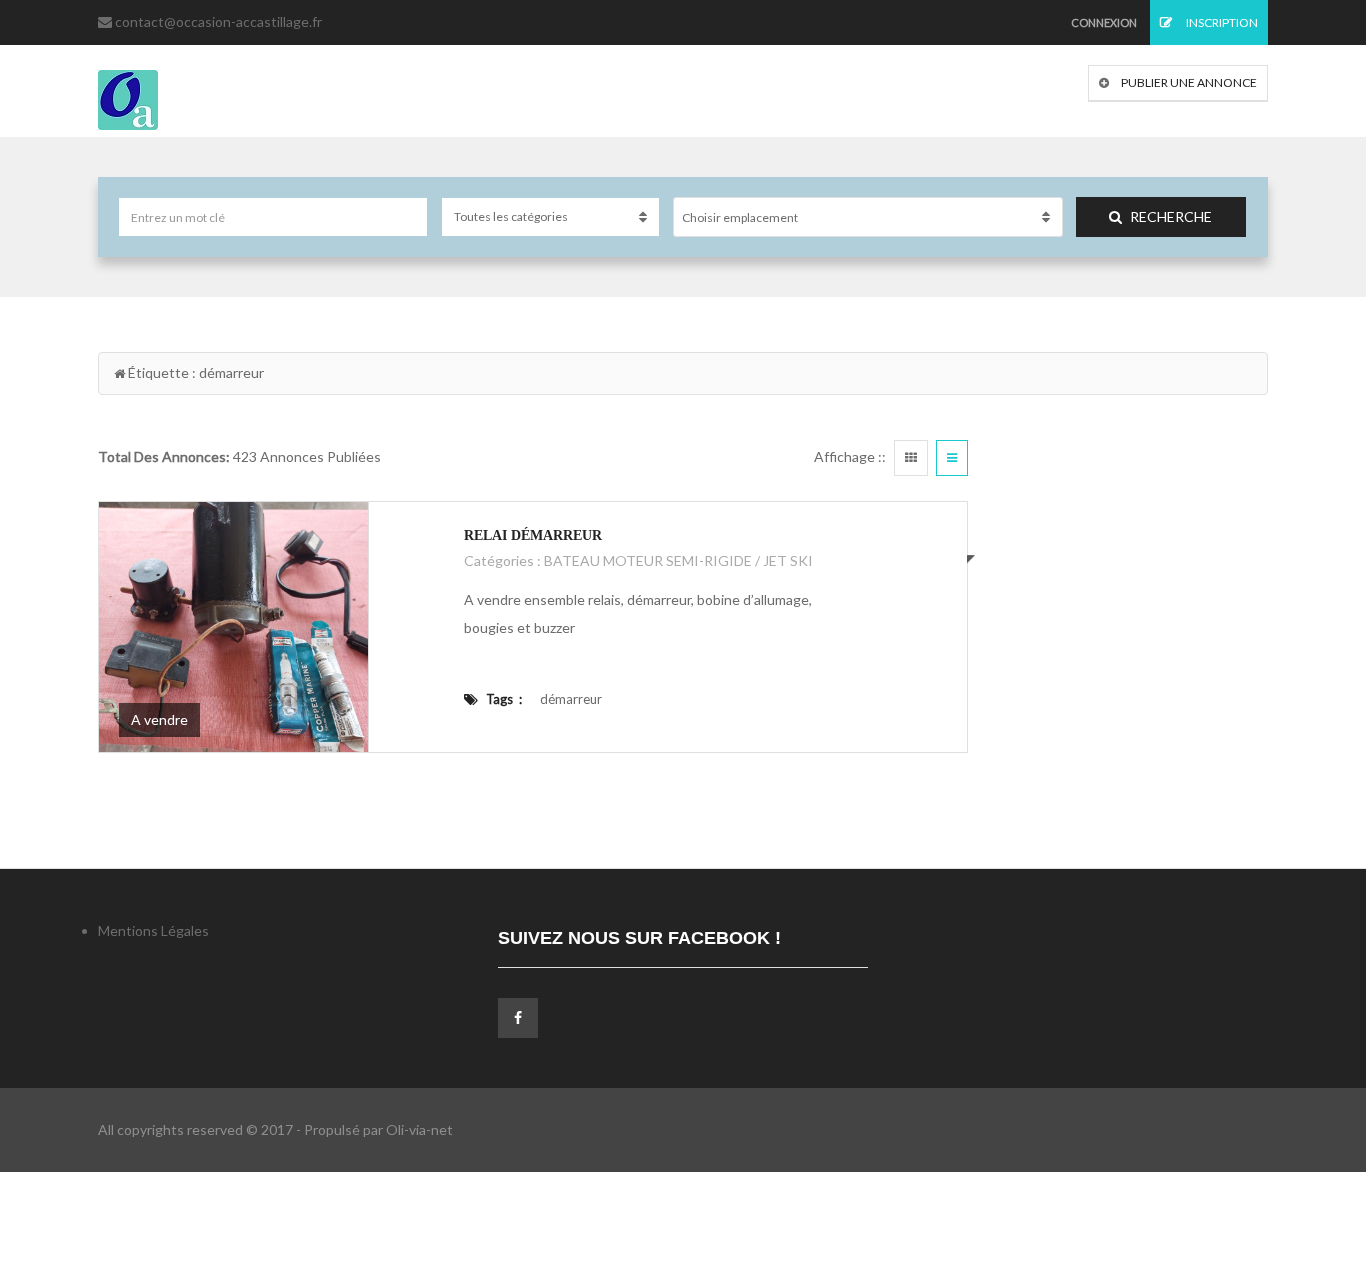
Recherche (1171, 216)
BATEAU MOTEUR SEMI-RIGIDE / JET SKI (678, 560)
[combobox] (868, 217)
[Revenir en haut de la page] (1301, 1150)
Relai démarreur (533, 535)
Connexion (1104, 22)
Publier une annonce (1188, 82)
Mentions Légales (153, 930)
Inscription (1221, 22)
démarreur (571, 699)
